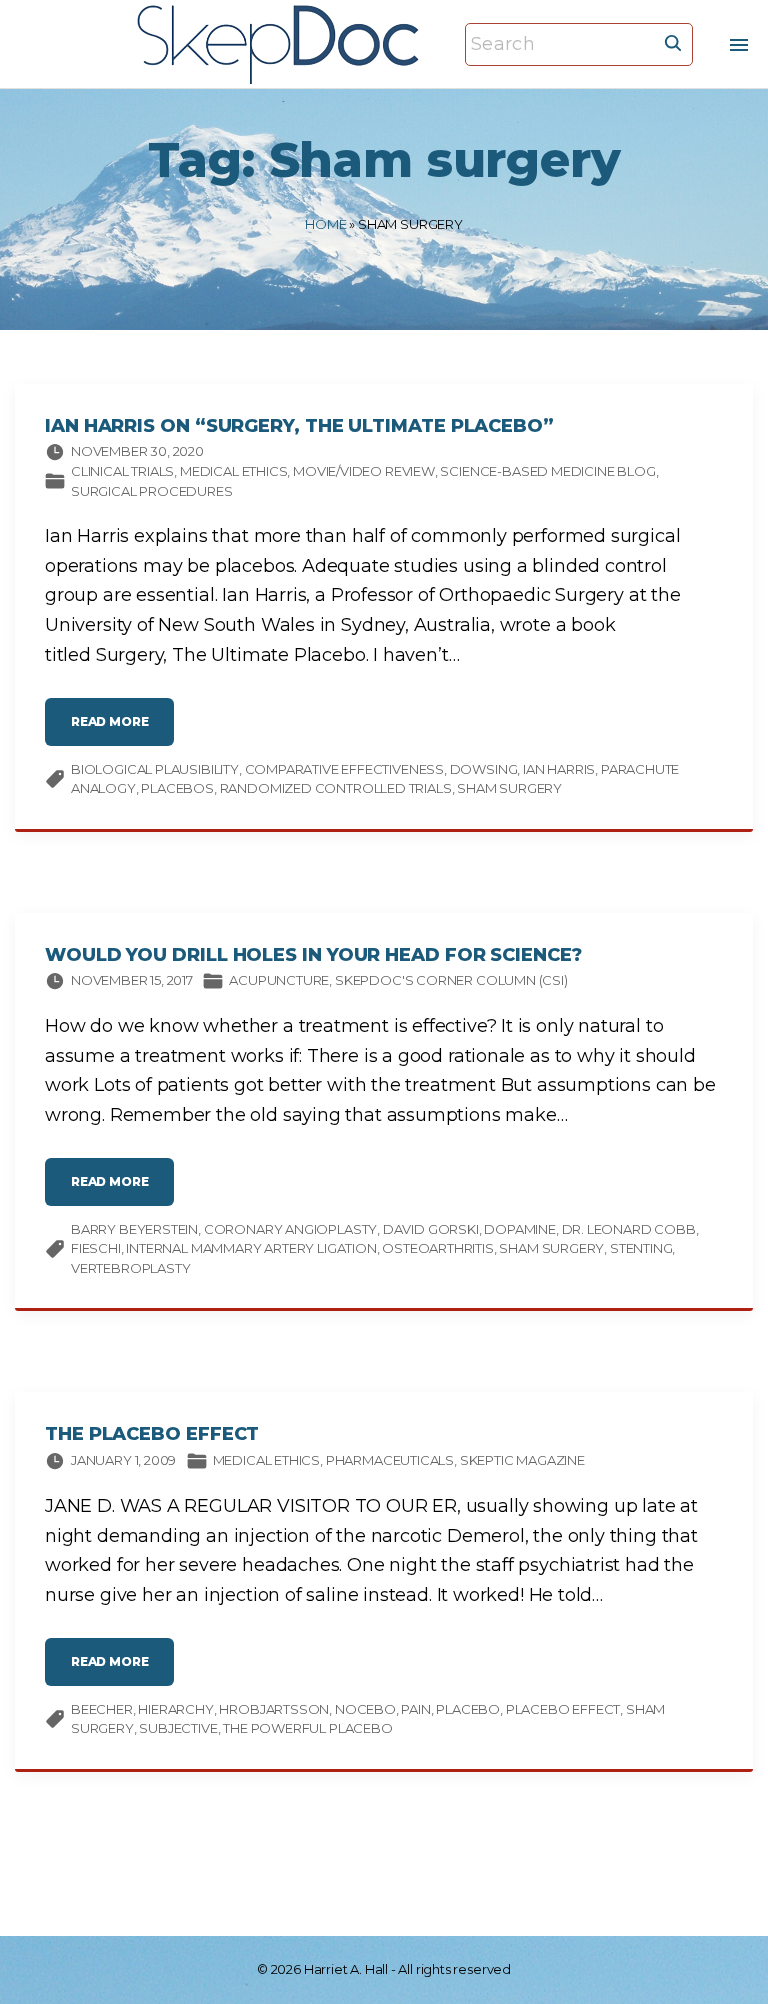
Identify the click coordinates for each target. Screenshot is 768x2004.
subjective (178, 1728)
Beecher (102, 1709)
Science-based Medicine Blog (547, 471)
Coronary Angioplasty (290, 1229)
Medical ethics (233, 471)
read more (122, 729)
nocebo (365, 1709)
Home (325, 224)
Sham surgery (509, 788)
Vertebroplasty (130, 1268)
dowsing (484, 769)
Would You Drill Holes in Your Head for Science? (313, 955)
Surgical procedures (152, 491)
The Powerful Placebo (307, 1728)
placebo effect (563, 1709)
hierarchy (175, 1709)
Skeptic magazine (522, 1460)
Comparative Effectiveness (345, 769)
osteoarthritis (437, 1248)
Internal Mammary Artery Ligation (251, 1248)
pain (415, 1709)
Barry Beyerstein (134, 1229)
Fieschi (96, 1248)
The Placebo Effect (152, 1434)
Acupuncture (279, 980)
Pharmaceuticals (390, 1460)
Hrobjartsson (274, 1709)
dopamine (520, 1229)
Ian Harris (559, 769)
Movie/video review (364, 471)
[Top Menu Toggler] (739, 45)
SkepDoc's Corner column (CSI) (451, 980)
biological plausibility (155, 769)
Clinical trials (122, 471)
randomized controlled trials (336, 788)
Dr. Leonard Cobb (629, 1229)
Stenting (641, 1248)
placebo (468, 1709)
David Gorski (431, 1229)
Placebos (177, 788)
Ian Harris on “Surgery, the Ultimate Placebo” (299, 426)
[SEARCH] (673, 42)
